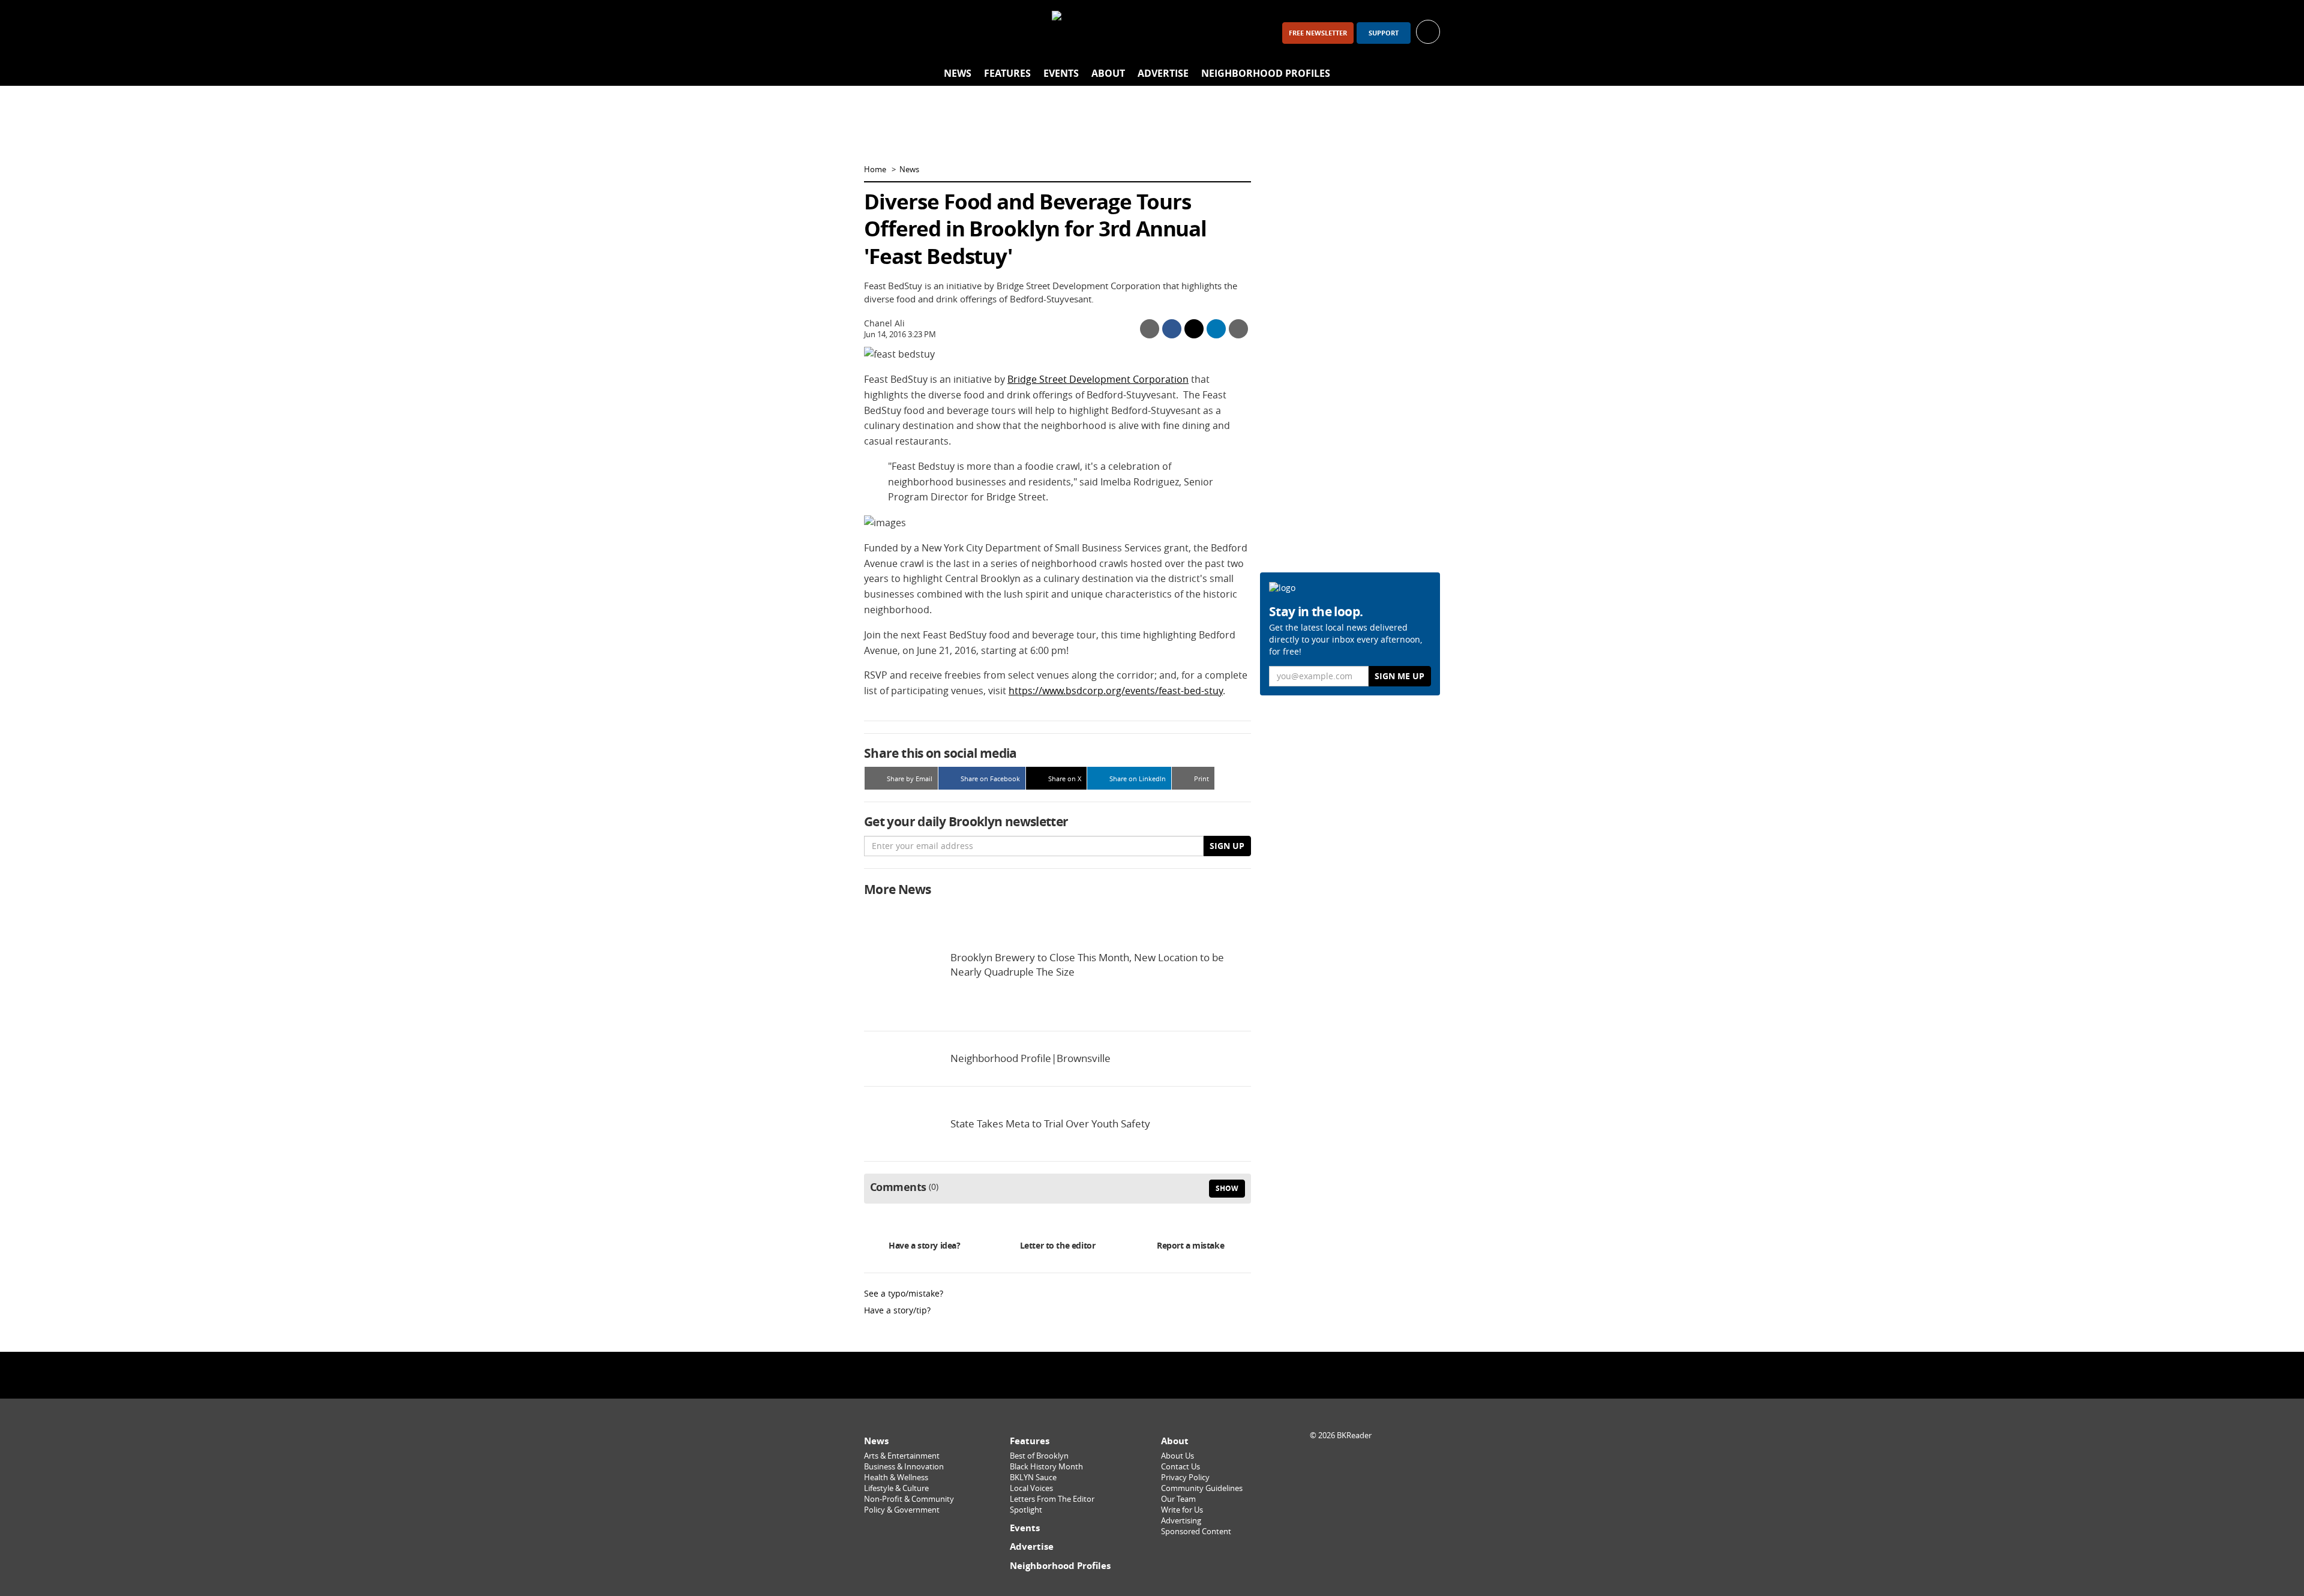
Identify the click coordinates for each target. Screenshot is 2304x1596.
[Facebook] (878, 33)
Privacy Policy (1185, 1477)
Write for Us (1182, 1510)
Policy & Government (902, 1510)
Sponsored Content (1196, 1531)
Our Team (1178, 1499)
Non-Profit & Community (909, 1499)
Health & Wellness (896, 1477)
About (1108, 73)
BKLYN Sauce (1033, 1477)
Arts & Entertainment (902, 1456)
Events (1061, 73)
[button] (1428, 31)
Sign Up (1227, 846)
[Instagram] (910, 33)
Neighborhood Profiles (1266, 73)
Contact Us (1180, 1467)
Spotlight (1026, 1510)
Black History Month (1046, 1467)
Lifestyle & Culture (896, 1488)
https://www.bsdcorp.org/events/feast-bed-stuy (1116, 691)
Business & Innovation (904, 1467)
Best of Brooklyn (1039, 1456)
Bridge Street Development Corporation (1098, 379)
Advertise (1163, 73)
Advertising (1181, 1521)
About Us (1177, 1456)
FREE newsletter (1318, 33)
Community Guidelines (1202, 1488)
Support (1384, 33)
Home (875, 169)
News (958, 73)
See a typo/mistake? (904, 1293)
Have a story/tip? (897, 1310)
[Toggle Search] (1428, 74)
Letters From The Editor (1052, 1499)
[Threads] (941, 33)
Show (1227, 1188)
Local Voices (1031, 1488)
